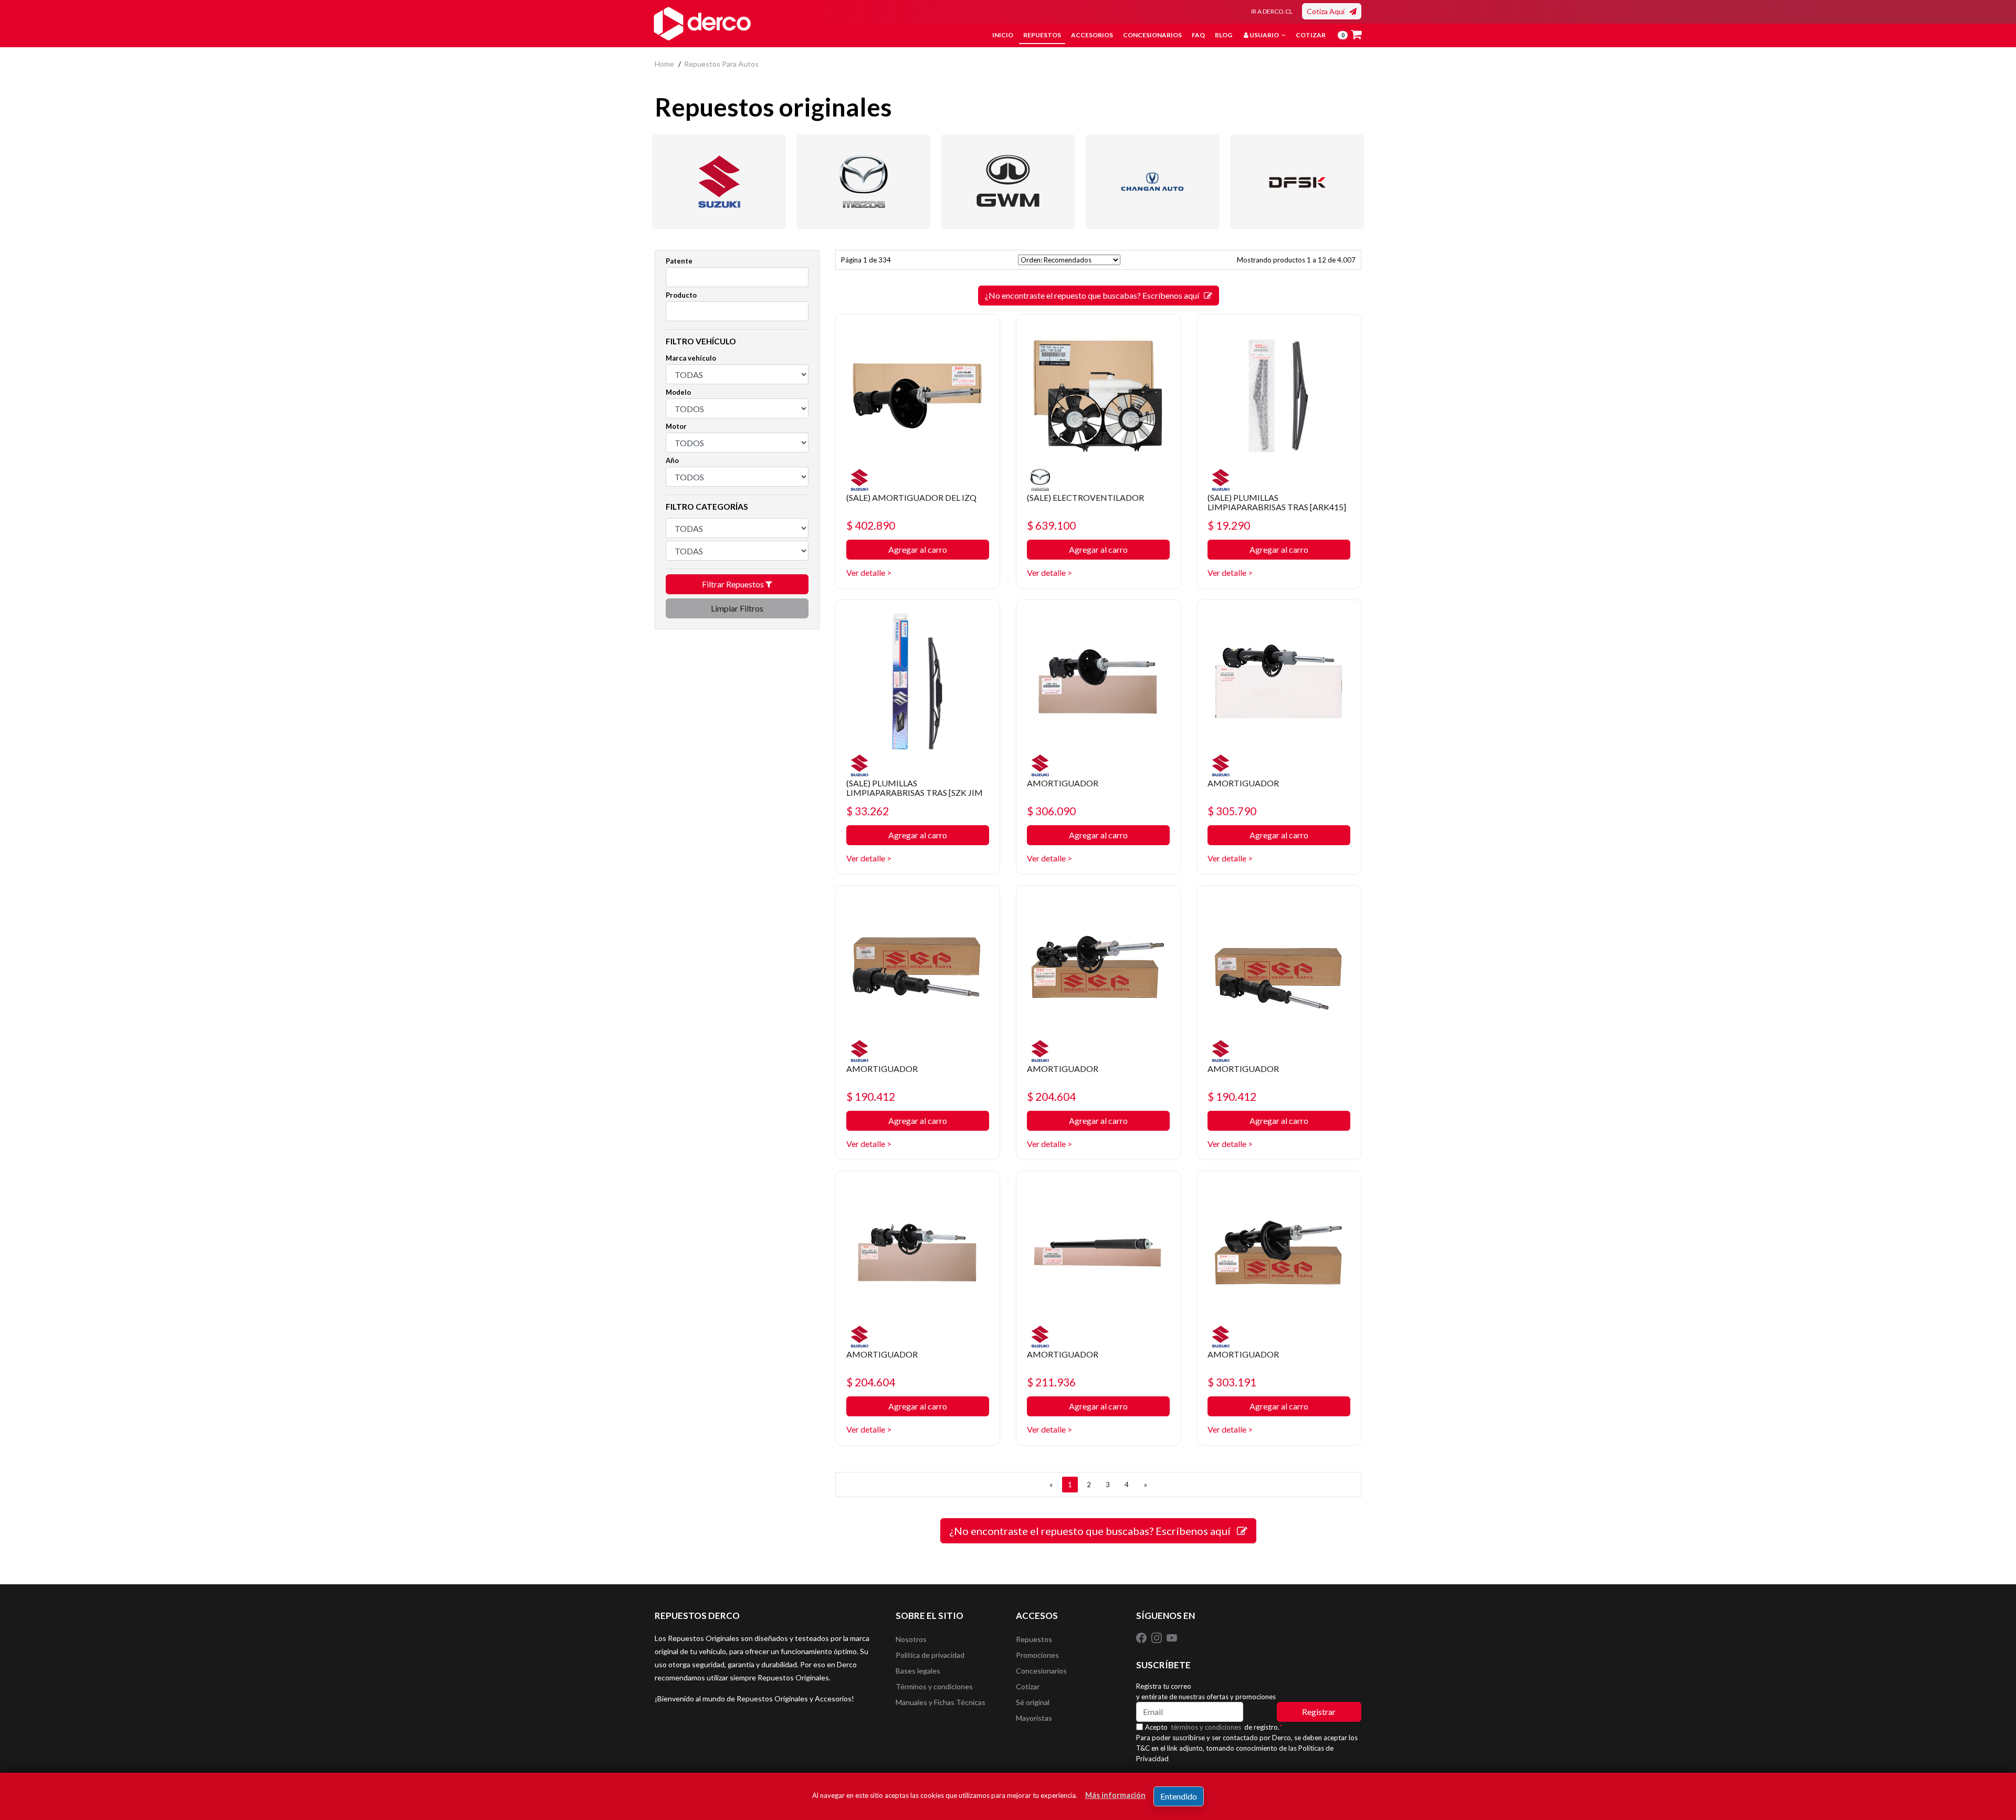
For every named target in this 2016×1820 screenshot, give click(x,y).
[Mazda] (863, 182)
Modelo (678, 392)
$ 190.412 (871, 1096)
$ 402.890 (871, 525)
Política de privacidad (930, 1655)
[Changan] (1153, 182)
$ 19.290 (1229, 525)
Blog (1224, 35)
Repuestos (1042, 35)
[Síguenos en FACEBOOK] (1142, 1637)
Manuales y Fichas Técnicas (941, 1702)
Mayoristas (1034, 1718)
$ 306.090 (1051, 811)
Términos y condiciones (934, 1686)
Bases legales (918, 1671)
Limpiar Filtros (737, 608)
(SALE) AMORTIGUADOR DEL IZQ (911, 497)
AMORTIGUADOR (1063, 783)
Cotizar (1311, 35)
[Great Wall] (1008, 182)
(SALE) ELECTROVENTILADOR (1085, 497)
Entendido (1179, 1796)
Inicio (1003, 35)
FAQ (1198, 35)
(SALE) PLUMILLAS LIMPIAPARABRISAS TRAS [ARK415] (1277, 502)
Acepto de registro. (1214, 1727)
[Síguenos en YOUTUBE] (1172, 1637)
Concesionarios (1152, 35)
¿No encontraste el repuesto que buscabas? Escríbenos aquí (1094, 295)
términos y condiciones (1206, 1727)
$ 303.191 (1232, 1382)
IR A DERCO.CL (1272, 11)
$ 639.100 (1051, 525)
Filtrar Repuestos (734, 584)
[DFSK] (1297, 182)
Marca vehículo (691, 358)
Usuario (1264, 35)
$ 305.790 (1232, 811)
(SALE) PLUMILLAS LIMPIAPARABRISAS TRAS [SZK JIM (915, 788)
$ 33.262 (868, 811)
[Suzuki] (719, 182)
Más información (1115, 1795)
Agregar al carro (918, 549)
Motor (676, 426)
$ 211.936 (1051, 1382)
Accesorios (1092, 35)
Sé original (1033, 1702)
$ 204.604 (1051, 1096)
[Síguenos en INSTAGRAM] (1157, 1637)
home (664, 64)
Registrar (1319, 1712)
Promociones (1037, 1655)
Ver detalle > (869, 572)
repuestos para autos (721, 64)
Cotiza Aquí (1328, 11)
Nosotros (911, 1639)
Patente (679, 261)
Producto (681, 295)
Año (672, 460)
